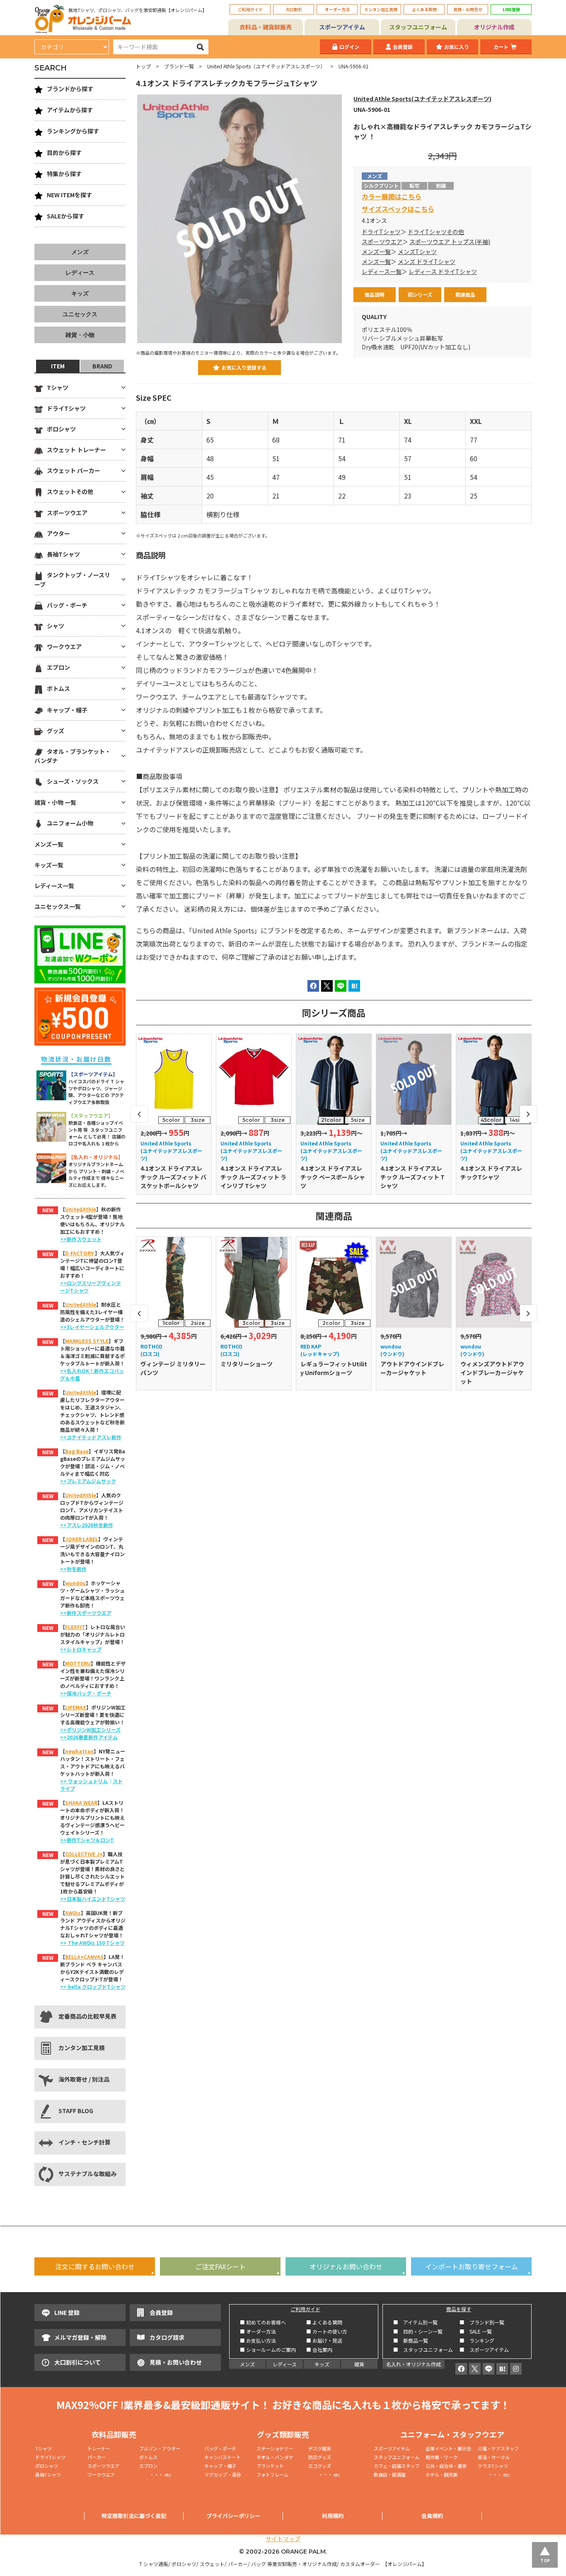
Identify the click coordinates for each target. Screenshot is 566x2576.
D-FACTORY (80, 1253)
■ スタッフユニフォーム (426, 2350)
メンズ (80, 252)
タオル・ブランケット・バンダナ (73, 756)
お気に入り (457, 47)
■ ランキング (479, 2340)
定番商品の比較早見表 (87, 2016)
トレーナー (99, 2448)
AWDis (73, 1913)
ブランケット (270, 2466)
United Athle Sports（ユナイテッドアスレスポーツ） (266, 66)
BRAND (102, 366)
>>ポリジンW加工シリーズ (90, 1730)
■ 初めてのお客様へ (263, 2322)
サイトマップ (283, 2539)
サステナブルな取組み (87, 2174)
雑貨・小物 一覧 (55, 802)
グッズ (56, 731)
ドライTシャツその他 (436, 232)
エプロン (58, 667)
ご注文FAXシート (220, 2266)
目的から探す (64, 153)
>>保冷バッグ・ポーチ (86, 1693)
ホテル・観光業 (441, 2474)
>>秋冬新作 (73, 1569)
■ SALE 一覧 (476, 2331)
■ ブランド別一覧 (482, 2322)
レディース (80, 273)
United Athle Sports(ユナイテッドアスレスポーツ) (422, 99)
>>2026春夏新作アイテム (89, 1737)
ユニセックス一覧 (58, 906)
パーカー (99, 2457)
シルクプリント (381, 185)
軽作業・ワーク (441, 2457)
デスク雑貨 (320, 2448)
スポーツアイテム (342, 27)
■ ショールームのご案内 (268, 2350)
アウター (58, 533)
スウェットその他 (70, 491)
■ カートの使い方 (327, 2331)
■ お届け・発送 (324, 2340)
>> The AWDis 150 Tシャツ (92, 1943)
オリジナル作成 (494, 27)
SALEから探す (65, 216)
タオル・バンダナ (275, 2457)
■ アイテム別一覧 (415, 2322)
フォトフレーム (272, 2474)
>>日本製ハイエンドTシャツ (93, 1899)
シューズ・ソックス (73, 781)
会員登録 (403, 47)
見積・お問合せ (468, 9)
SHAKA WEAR (81, 1802)
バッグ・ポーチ (67, 605)
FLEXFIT (75, 1627)
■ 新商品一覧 (411, 2340)
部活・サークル (494, 2457)
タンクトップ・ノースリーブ (72, 579)
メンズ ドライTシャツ (427, 261)
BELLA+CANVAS (84, 1957)
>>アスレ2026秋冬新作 (87, 1525)
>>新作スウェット (81, 1239)
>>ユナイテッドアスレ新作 (91, 1437)
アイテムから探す (70, 110)
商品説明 (375, 294)
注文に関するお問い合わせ (95, 2266)
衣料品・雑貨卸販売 (266, 27)
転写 (414, 185)
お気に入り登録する (244, 367)
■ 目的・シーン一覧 (418, 2331)
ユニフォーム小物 (70, 823)
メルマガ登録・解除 (80, 2337)
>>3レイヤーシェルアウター (92, 1327)
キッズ (80, 293)
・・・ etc (155, 2474)
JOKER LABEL (82, 1539)
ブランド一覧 (179, 66)
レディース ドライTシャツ (443, 271)
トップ (143, 66)
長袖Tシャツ (63, 554)
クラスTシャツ (493, 2466)
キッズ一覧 (49, 865)
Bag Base (77, 1451)
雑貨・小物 (80, 335)
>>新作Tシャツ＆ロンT (87, 1840)
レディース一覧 (382, 271)
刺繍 (441, 185)
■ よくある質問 (324, 2322)
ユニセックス (80, 314)
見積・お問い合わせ (176, 2362)
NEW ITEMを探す (69, 195)
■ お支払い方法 (258, 2340)
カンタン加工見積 (381, 9)
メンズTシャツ (417, 252)
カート (501, 47)
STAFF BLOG (76, 2111)
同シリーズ (420, 294)
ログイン (349, 47)
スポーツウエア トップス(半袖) (450, 242)
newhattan (79, 1751)
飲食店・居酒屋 (390, 2474)
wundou (75, 1583)
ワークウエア (64, 646)
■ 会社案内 (319, 2350)
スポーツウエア (382, 242)
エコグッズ (320, 2466)
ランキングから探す (73, 131)
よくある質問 (424, 9)
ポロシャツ (61, 429)
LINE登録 (511, 9)
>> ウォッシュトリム (84, 1781)
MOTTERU (78, 1663)
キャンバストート (223, 2457)
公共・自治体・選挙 (446, 2466)
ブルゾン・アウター (160, 2448)
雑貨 (359, 2364)
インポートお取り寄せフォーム (472, 2266)
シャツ (56, 626)
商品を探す (459, 2309)
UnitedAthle (81, 1209)
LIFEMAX (76, 1707)
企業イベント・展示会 (448, 2448)
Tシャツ (58, 387)
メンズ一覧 (376, 252)
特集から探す (64, 174)
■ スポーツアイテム (484, 2350)
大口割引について (77, 2362)
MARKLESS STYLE (87, 1341)
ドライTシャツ (381, 232)
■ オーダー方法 (258, 2331)
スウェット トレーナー (76, 450)
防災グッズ (320, 2457)
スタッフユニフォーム (418, 27)
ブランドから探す (70, 89)
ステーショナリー (275, 2448)
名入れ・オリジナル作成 (414, 2364)
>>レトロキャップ (81, 1649)
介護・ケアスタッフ (498, 2448)
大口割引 (294, 9)
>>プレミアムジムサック (88, 1481)
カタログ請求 (167, 2337)
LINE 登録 (67, 2312)
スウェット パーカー (74, 470)
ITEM (58, 366)
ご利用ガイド (250, 9)
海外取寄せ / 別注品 (84, 2079)
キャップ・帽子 (67, 710)
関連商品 (465, 294)
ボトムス (58, 688)
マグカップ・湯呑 (223, 2474)
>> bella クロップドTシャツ (93, 1986)
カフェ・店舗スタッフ (397, 2466)
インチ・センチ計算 (85, 2142)
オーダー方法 (337, 9)
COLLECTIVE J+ (84, 1854)
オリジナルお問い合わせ (346, 2266)
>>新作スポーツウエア (86, 1613)
